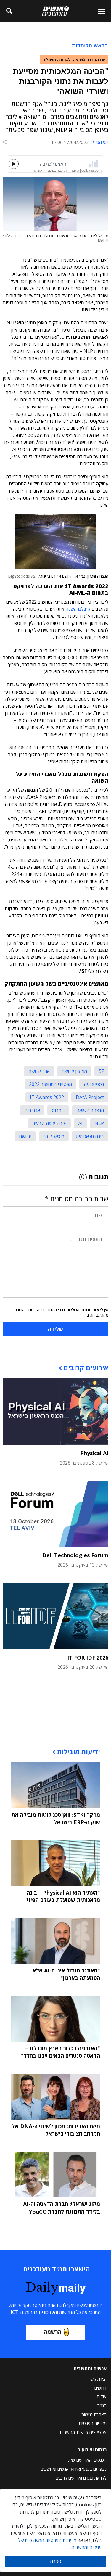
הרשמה (53, 2332)
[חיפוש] (9, 11)
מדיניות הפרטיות (93, 2423)
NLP (99, 1123)
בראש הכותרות (90, 45)
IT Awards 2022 (47, 1097)
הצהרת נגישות (94, 2414)
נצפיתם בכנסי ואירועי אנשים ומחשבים (74, 2469)
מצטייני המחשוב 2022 (50, 1084)
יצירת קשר (98, 2379)
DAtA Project (90, 1097)
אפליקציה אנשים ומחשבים (83, 2432)
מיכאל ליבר (54, 1136)
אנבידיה (32, 1110)
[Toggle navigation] (99, 11)
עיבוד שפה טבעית (49, 1123)
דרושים (100, 2388)
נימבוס (58, 1110)
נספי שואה (94, 1084)
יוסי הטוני (101, 142)
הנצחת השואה (90, 1110)
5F (101, 1071)
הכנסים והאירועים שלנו (87, 2460)
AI (80, 1123)
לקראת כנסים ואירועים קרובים (81, 2478)
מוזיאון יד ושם (74, 1071)
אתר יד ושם (39, 1071)
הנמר (102, 2406)
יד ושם (25, 1136)
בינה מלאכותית (90, 1136)
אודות (102, 2397)
